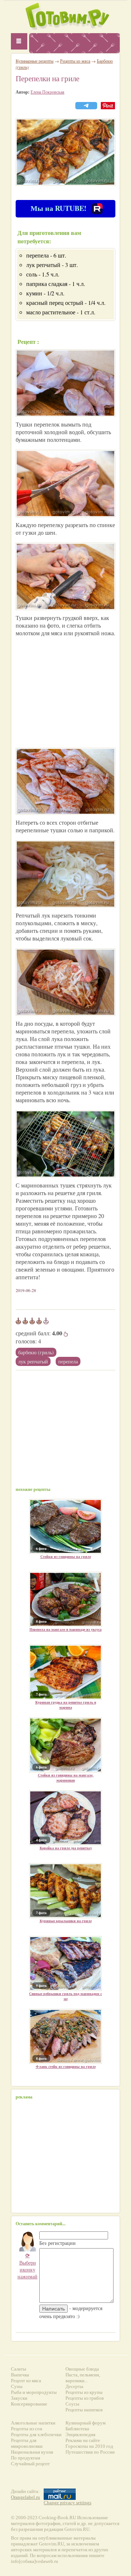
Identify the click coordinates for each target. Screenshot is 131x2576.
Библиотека (77, 2429)
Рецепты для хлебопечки (36, 2434)
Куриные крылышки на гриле (66, 1921)
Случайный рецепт (30, 2464)
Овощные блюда (82, 2369)
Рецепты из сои (27, 2429)
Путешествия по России (90, 2452)
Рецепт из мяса (26, 2381)
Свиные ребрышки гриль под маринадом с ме (65, 1996)
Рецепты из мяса (75, 61)
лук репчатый (33, 1361)
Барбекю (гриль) (36, 1352)
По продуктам (25, 2458)
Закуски (19, 2398)
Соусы (72, 2404)
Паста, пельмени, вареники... (83, 2378)
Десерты (74, 2386)
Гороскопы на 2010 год (89, 2446)
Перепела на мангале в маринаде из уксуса (65, 1629)
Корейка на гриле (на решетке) (66, 1848)
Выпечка (20, 2375)
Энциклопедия (80, 2434)
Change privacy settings (68, 2503)
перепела (68, 1361)
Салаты (19, 2369)
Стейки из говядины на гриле (66, 1556)
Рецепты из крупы (84, 2392)
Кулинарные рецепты (35, 61)
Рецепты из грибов (85, 2398)
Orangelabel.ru (25, 2497)
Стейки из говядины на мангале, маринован (66, 1778)
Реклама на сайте (83, 2440)
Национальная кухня (32, 2452)
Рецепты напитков (84, 2410)
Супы (17, 2386)
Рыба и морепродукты (34, 2392)
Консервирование (29, 2404)
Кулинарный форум (86, 2423)
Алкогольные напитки (33, 2423)
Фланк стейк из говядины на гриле (66, 2066)
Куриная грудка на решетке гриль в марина (66, 1705)
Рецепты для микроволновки (27, 2443)
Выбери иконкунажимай (27, 2266)
